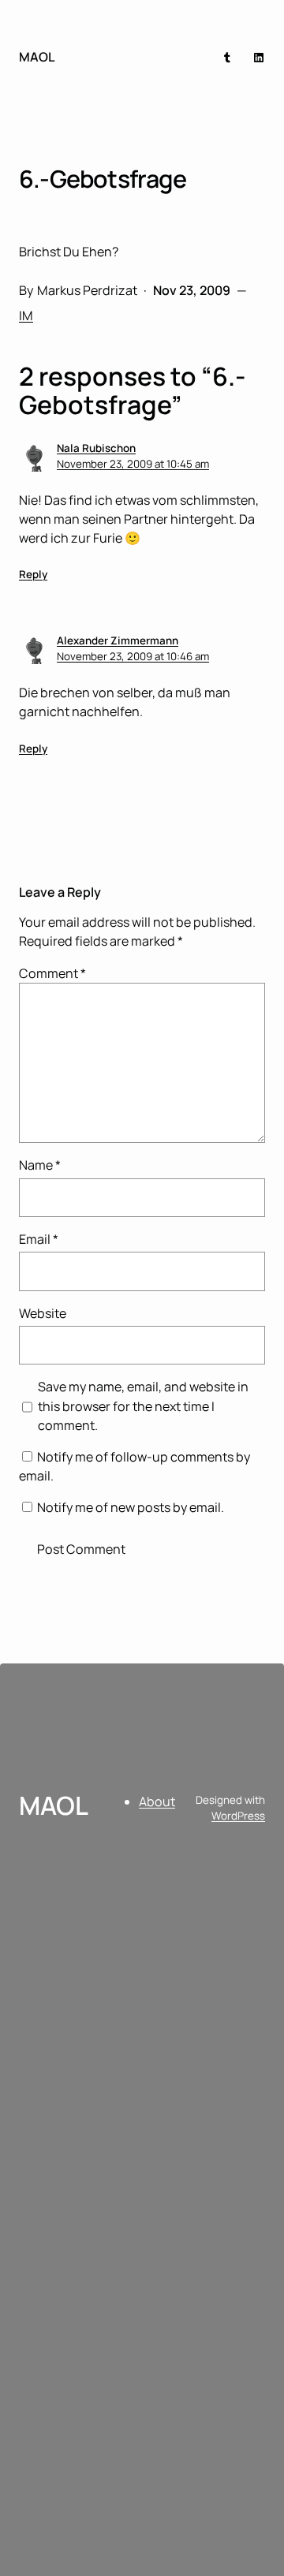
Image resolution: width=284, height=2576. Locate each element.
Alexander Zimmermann (118, 640)
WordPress (238, 1816)
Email (39, 1239)
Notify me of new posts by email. (131, 1507)
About (157, 1801)
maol (37, 57)
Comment (52, 973)
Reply (33, 574)
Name (40, 1165)
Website (43, 1313)
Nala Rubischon (96, 448)
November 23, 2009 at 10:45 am (133, 464)
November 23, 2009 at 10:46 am (133, 656)
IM (26, 315)
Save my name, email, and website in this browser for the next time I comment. (143, 1406)
